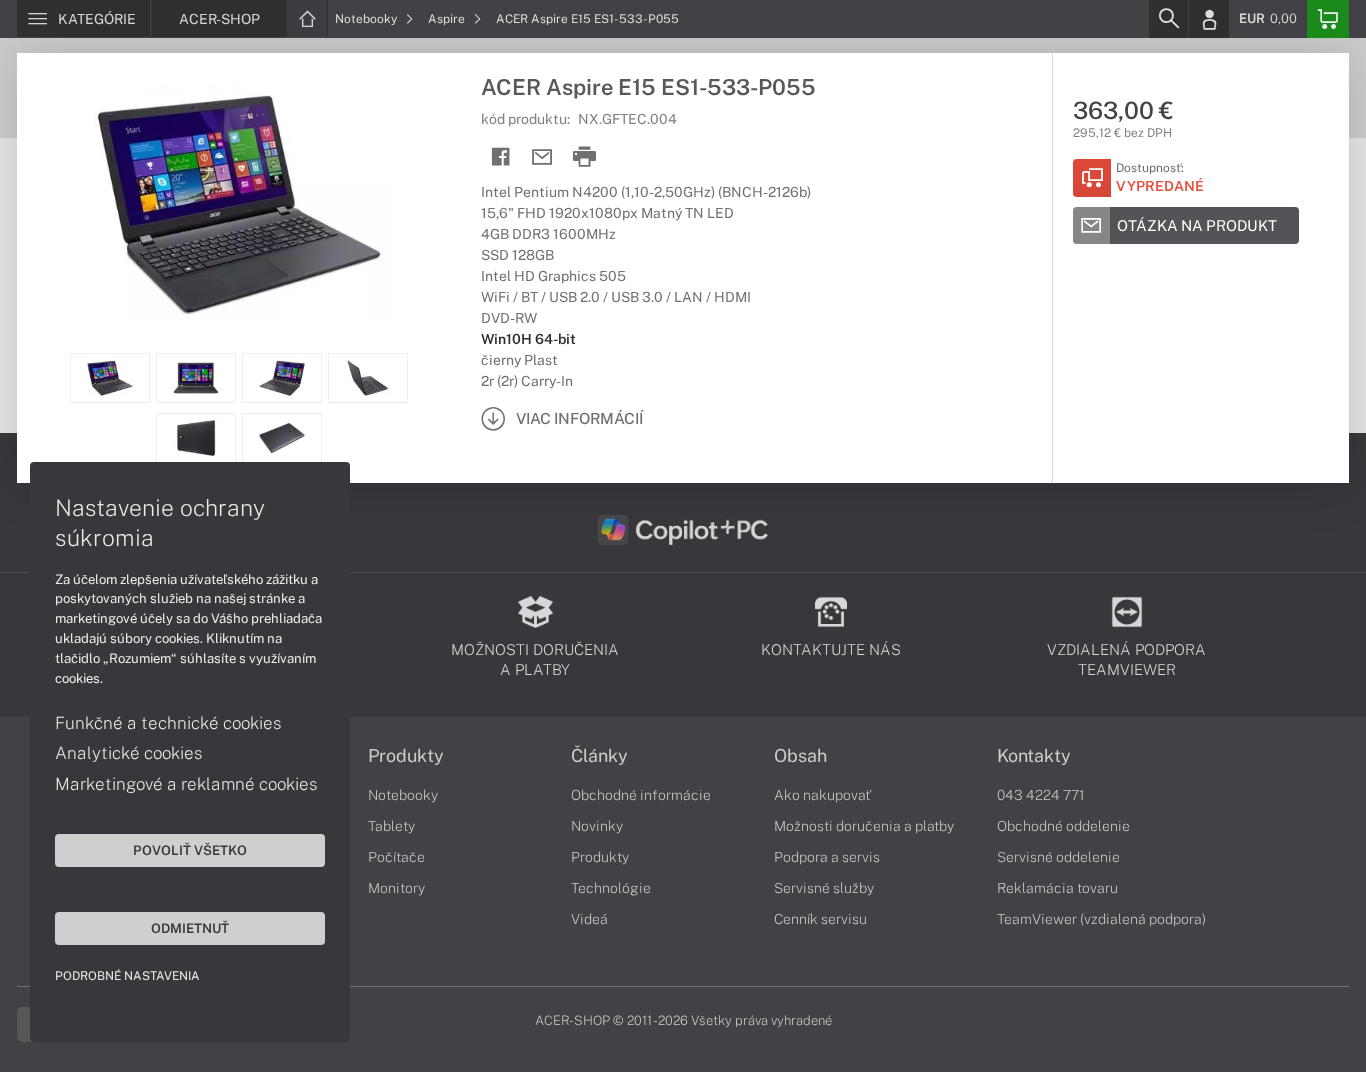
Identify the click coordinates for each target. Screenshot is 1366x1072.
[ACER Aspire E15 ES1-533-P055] (239, 203)
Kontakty (1034, 756)
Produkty (406, 756)
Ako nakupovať (822, 795)
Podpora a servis (827, 857)
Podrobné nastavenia (127, 976)
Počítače (396, 857)
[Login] (1209, 19)
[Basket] (1328, 19)
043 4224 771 (1041, 795)
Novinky (597, 826)
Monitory (396, 888)
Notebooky (367, 19)
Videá (589, 919)
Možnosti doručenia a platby (864, 826)
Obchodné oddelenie (1063, 826)
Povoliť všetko (190, 850)
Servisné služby (824, 888)
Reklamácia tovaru (1057, 888)
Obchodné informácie (641, 795)
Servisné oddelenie (1058, 857)
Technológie (611, 888)
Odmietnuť (190, 928)
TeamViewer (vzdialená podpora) (1101, 919)
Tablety (391, 826)
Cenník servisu (820, 919)
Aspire (448, 19)
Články (599, 756)
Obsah (800, 756)
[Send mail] (542, 157)
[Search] (1168, 19)
